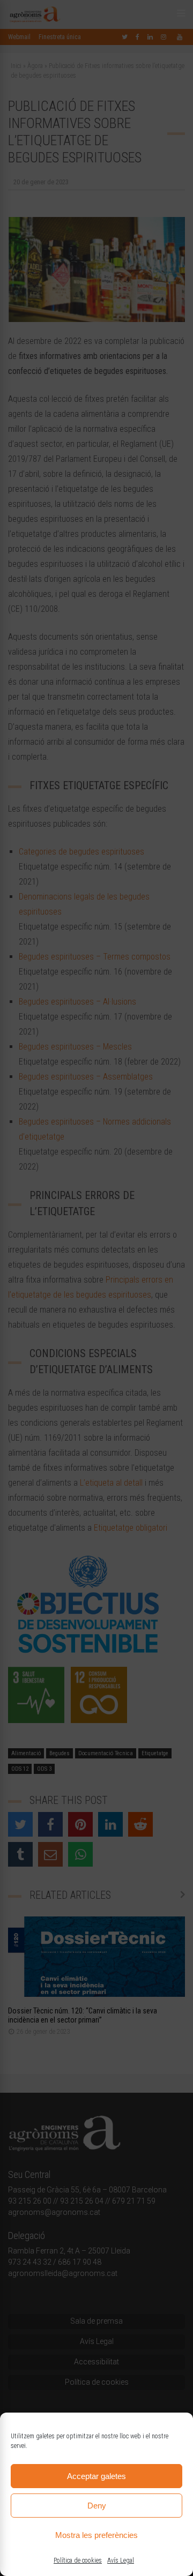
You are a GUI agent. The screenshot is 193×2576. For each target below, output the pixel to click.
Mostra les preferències (96, 2535)
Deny (97, 2506)
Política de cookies (78, 2560)
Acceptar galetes (96, 2476)
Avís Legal (121, 2560)
